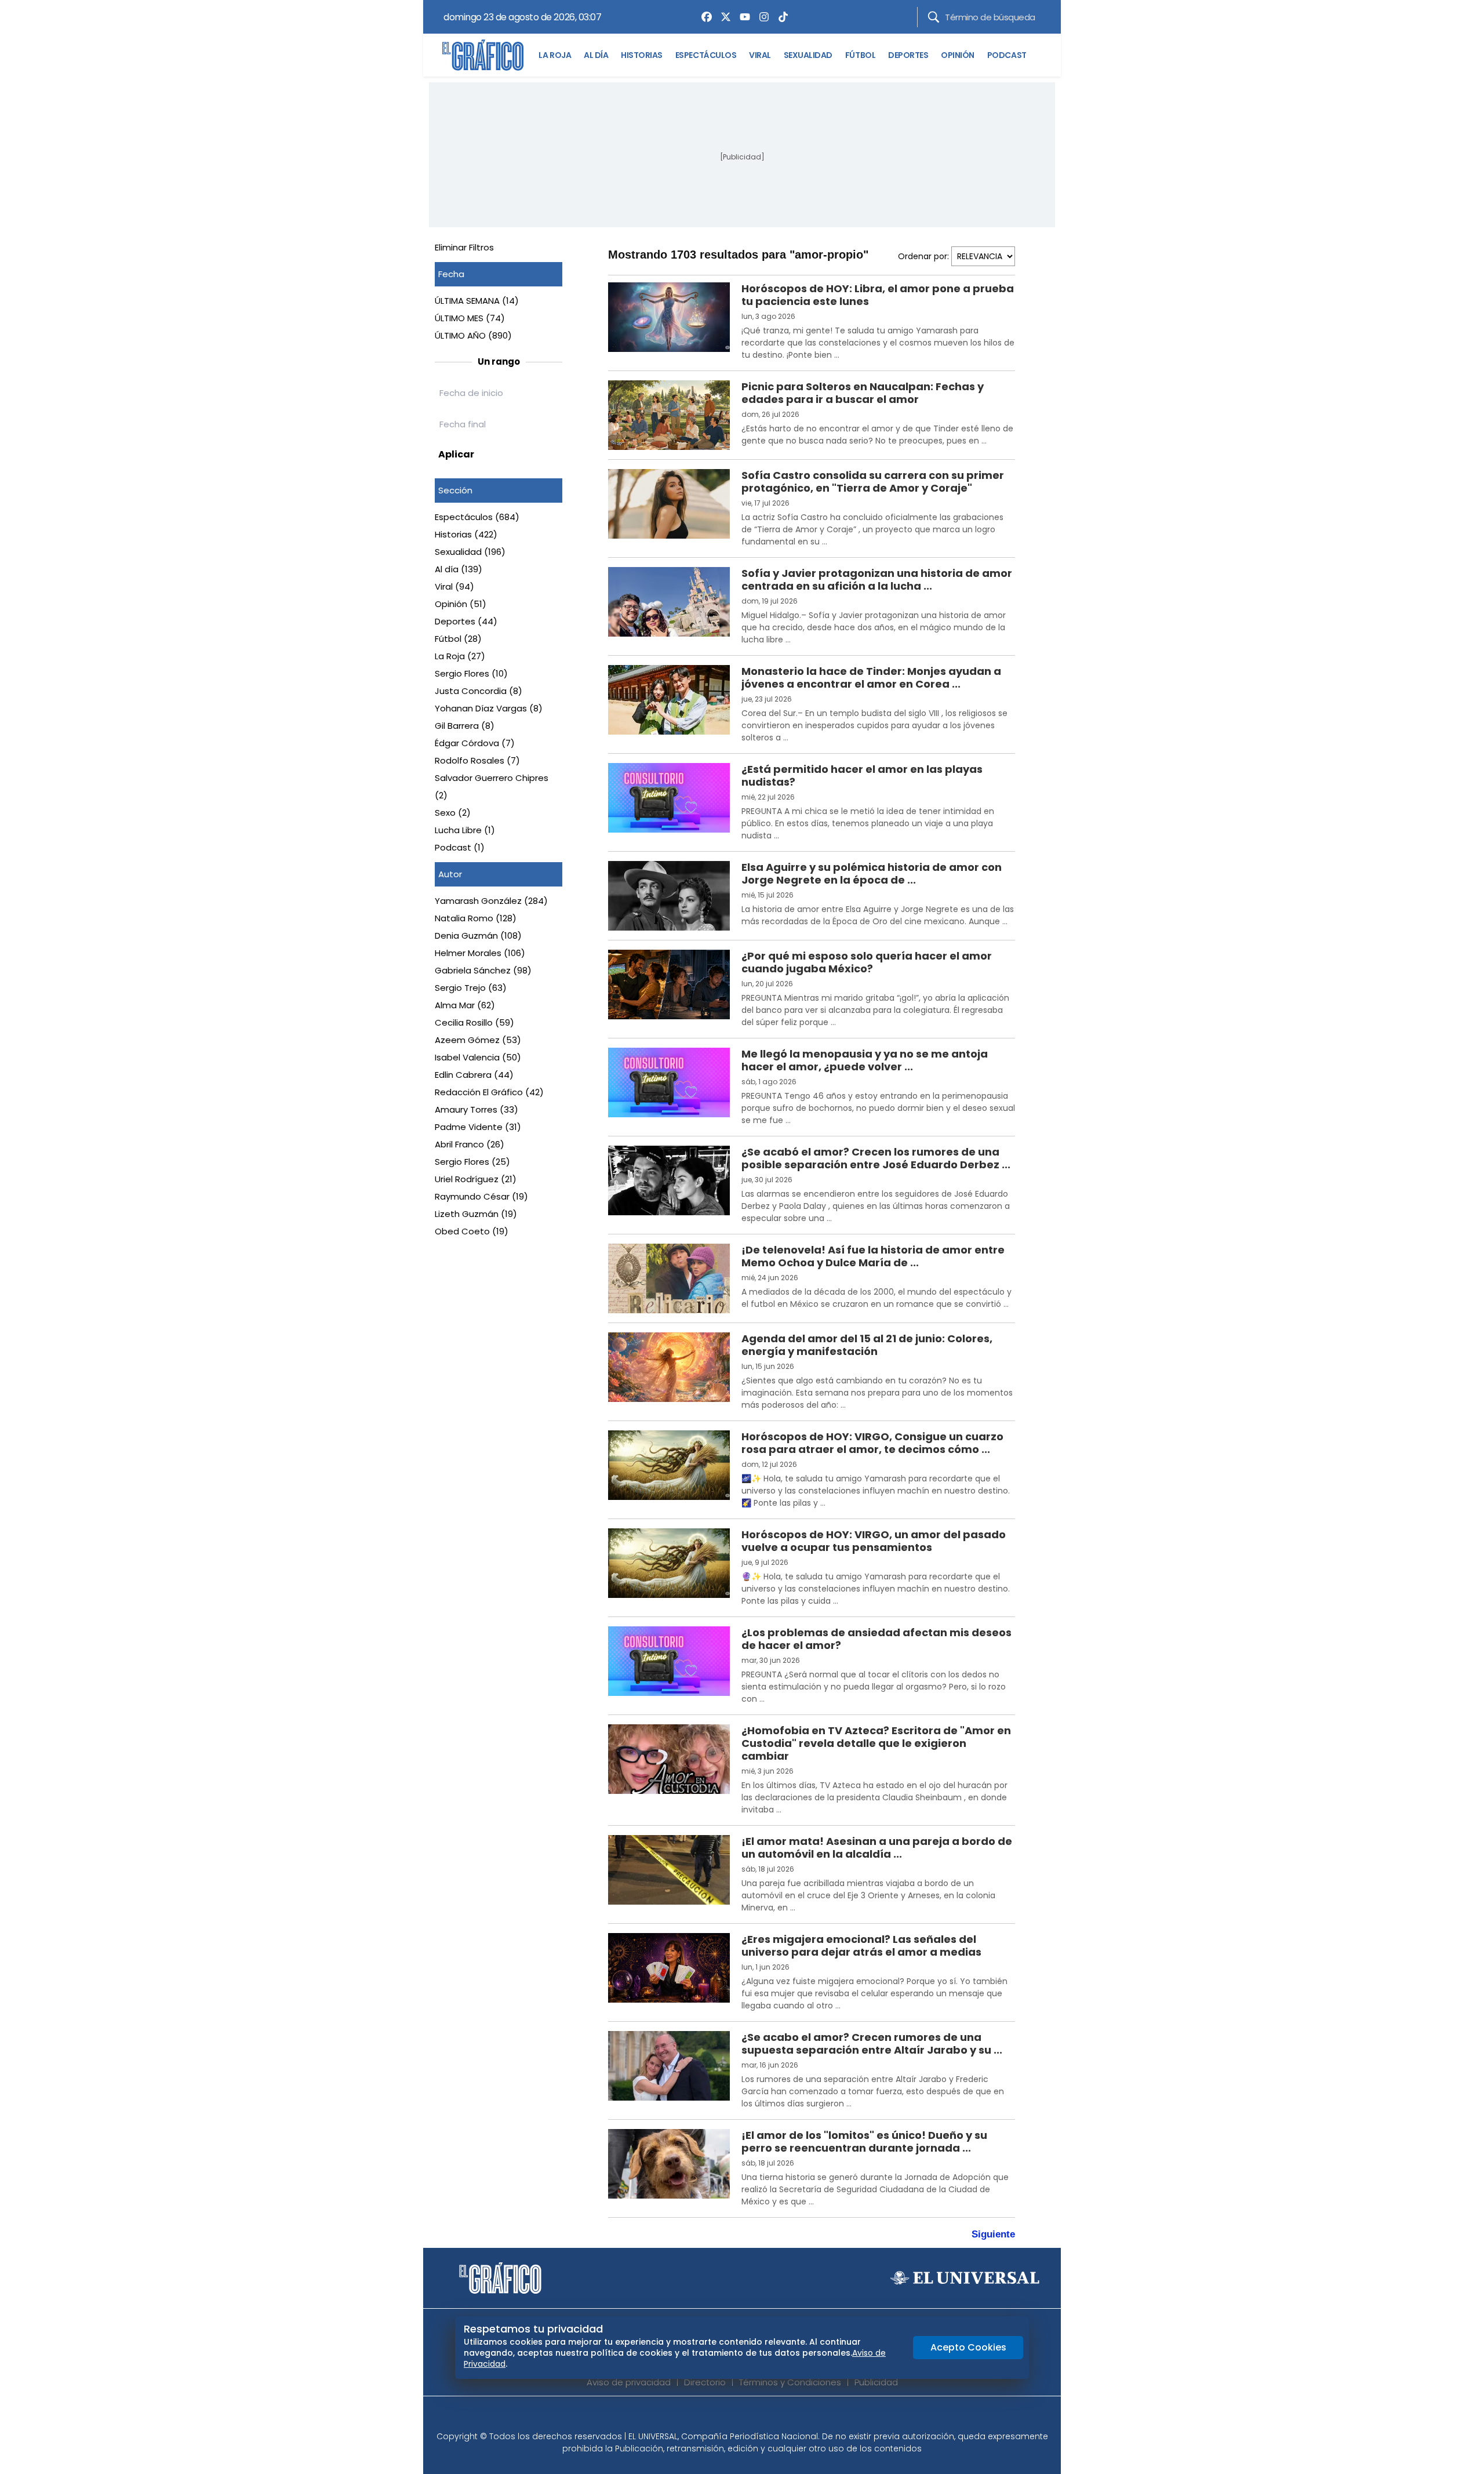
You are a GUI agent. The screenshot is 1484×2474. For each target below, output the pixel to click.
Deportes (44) (466, 621)
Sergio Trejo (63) (471, 988)
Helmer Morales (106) (480, 953)
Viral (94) (454, 586)
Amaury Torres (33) (477, 1109)
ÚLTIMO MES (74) (470, 318)
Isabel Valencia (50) (478, 1057)
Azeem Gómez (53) (478, 1040)
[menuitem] (704, 17)
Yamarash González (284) (491, 901)
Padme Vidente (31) (478, 1127)
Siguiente (993, 2234)
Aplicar (456, 454)
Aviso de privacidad (629, 2382)
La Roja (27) (460, 656)
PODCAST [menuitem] (1007, 55)
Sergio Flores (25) (472, 1162)
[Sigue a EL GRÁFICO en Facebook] (730, 2417)
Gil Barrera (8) (465, 726)
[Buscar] (934, 17)
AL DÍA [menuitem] (596, 55)
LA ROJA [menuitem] (555, 55)
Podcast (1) (460, 847)
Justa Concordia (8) (479, 691)
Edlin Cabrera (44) (474, 1075)
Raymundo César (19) (481, 1196)
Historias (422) (466, 534)
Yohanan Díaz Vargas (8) (489, 708)
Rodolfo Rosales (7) (477, 760)
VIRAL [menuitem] (760, 55)
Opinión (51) (461, 604)
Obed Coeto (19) (472, 1231)
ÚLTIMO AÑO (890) (473, 335)
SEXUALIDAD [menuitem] (808, 55)
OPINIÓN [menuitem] (958, 55)
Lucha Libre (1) (465, 830)
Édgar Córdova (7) (475, 743)
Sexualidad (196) (470, 552)
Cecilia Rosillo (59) (474, 1022)
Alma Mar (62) (465, 1005)
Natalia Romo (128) (476, 918)
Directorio (705, 2382)
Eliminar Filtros (464, 247)
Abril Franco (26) (470, 1144)
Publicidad (876, 2382)
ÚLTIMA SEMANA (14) (477, 301)
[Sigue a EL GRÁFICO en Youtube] (754, 2417)
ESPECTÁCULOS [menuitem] (706, 55)
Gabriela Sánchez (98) (483, 970)
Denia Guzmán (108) (478, 936)
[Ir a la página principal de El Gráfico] (483, 55)
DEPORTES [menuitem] (908, 55)
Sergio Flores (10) (471, 673)
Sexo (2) (453, 813)
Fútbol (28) (458, 639)
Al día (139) (459, 569)
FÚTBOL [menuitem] (860, 55)
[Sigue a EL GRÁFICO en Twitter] (738, 2417)
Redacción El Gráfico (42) (489, 1092)
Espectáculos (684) (477, 517)
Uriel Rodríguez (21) (476, 1179)
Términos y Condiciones (790, 2382)
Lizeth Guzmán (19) (476, 1214)
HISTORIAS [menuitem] (642, 55)
